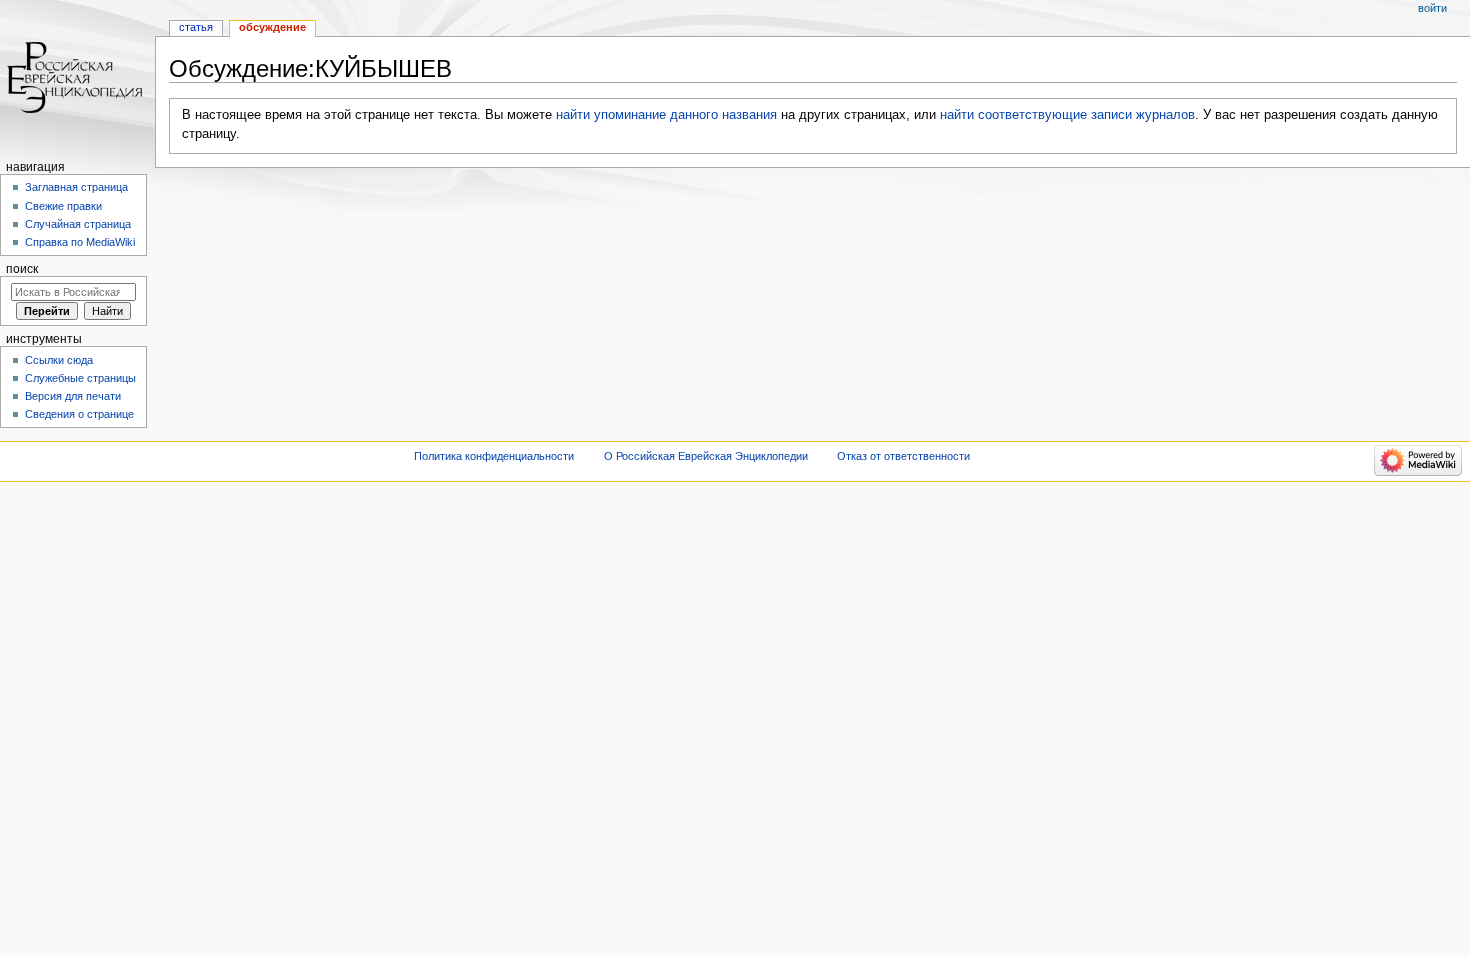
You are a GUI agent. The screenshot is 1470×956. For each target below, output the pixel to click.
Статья (196, 27)
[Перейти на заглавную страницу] (77, 77)
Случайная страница (78, 224)
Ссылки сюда (59, 360)
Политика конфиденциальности (494, 456)
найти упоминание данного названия (666, 115)
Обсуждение (272, 27)
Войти (1432, 8)
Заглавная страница (76, 187)
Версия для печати (73, 396)
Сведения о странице (79, 414)
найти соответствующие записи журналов (1067, 115)
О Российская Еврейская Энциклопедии (706, 456)
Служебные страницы (80, 378)
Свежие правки (63, 206)
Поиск (22, 269)
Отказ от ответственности (903, 456)
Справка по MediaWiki (80, 242)
